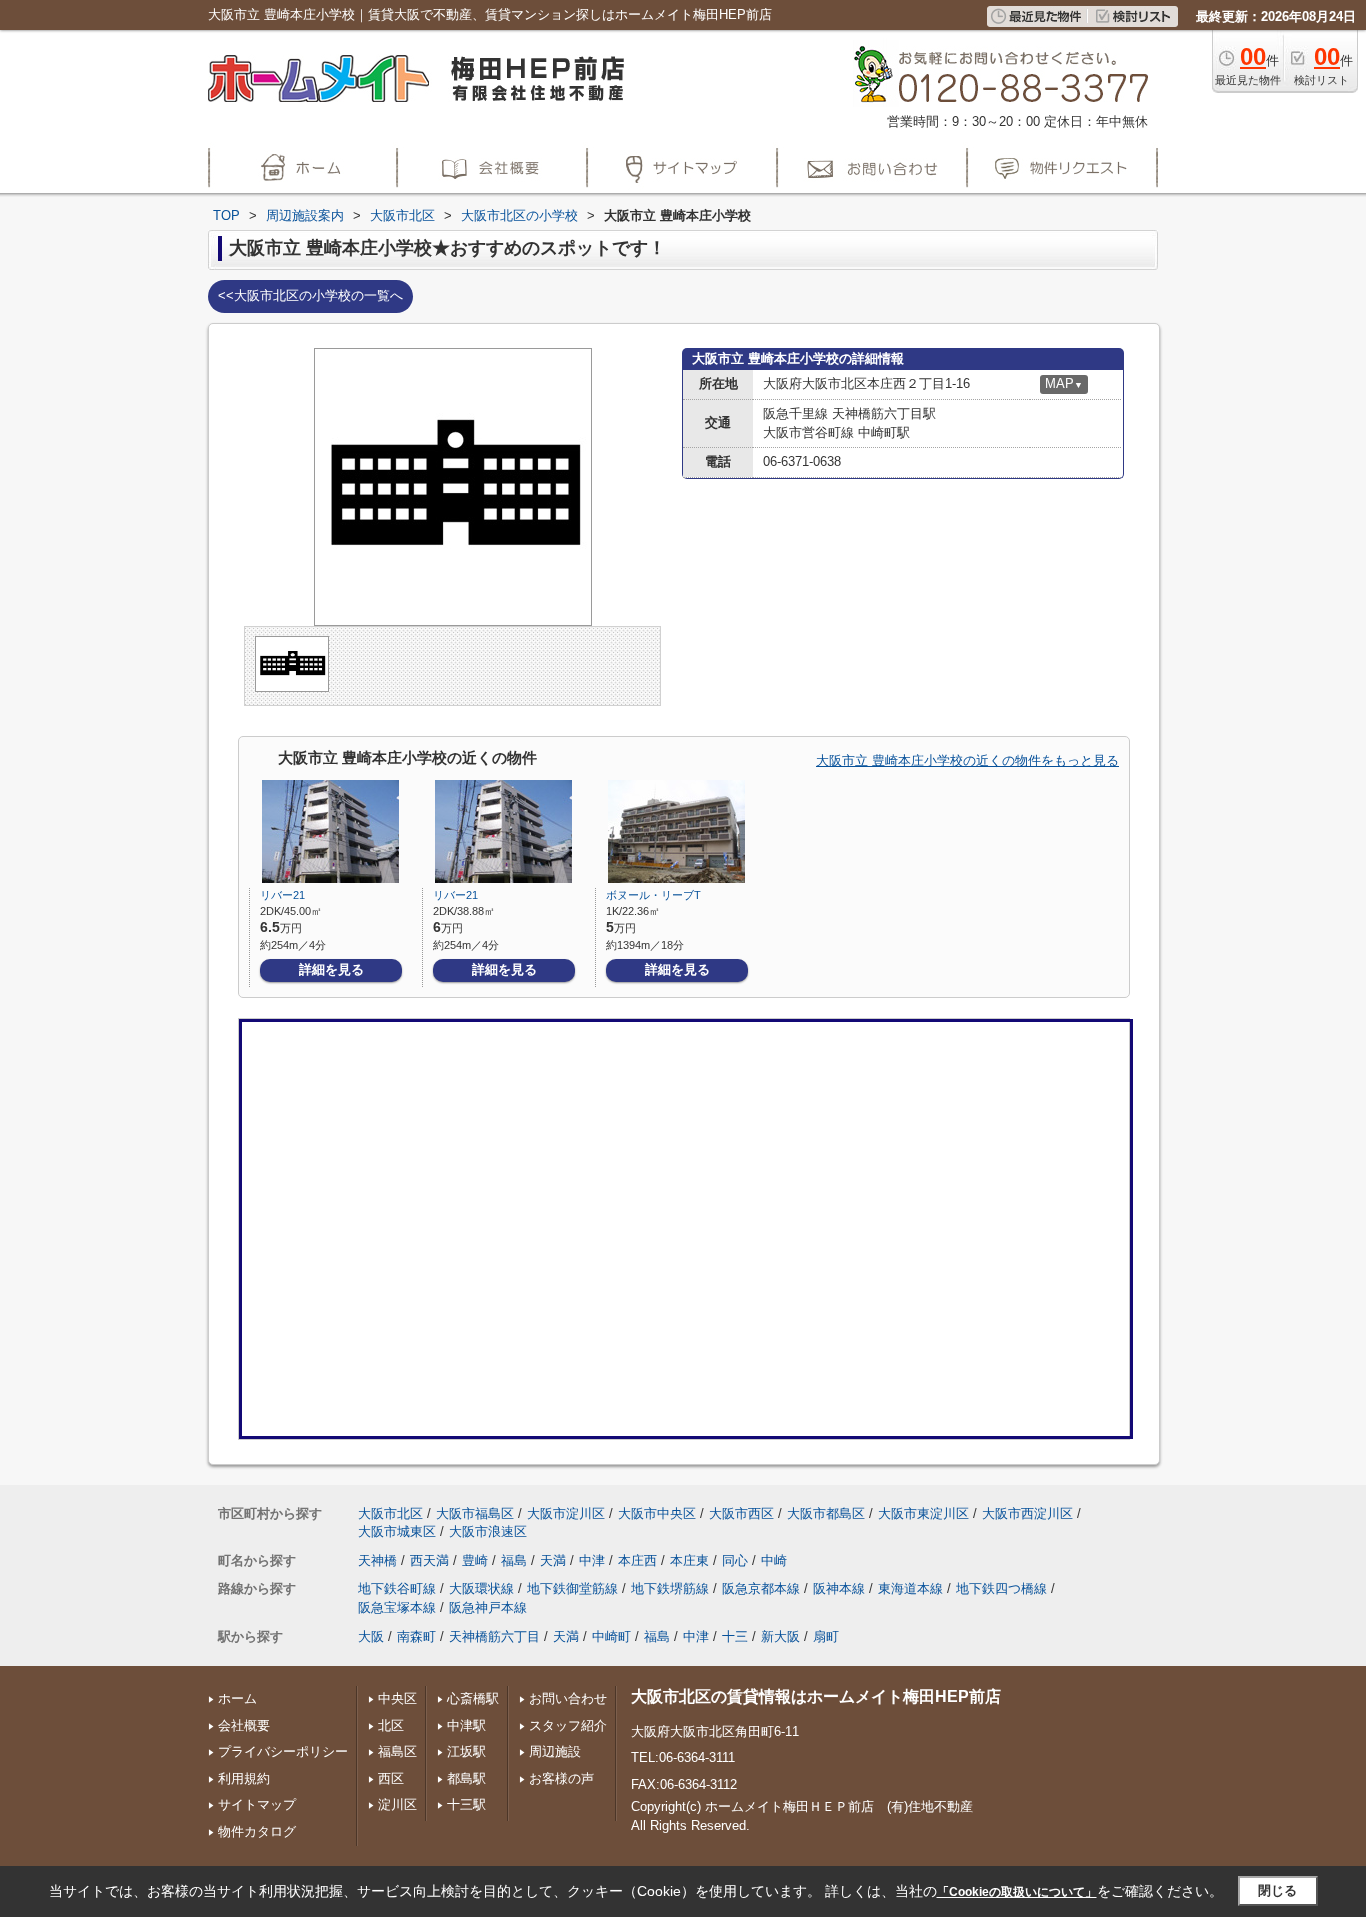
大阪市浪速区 (488, 1531)
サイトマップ (257, 1804)
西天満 (429, 1560)
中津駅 (466, 1725)
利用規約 (244, 1778)
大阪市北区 (390, 1513)
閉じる (1277, 1890)
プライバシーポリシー (283, 1751)
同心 (735, 1560)
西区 (391, 1778)
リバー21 (282, 895)
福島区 (397, 1751)
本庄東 (689, 1560)
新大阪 (780, 1636)
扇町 (826, 1636)
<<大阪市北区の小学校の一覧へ (310, 295)
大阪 (371, 1636)
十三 (735, 1636)
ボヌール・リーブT (653, 895)
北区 (391, 1725)
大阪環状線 (481, 1588)
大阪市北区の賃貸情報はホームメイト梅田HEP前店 (816, 1696)
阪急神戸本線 (488, 1607)
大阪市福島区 (475, 1513)
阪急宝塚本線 (397, 1607)
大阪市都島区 (826, 1513)
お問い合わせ (568, 1698)
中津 (592, 1560)
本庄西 (637, 1560)
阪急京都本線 (761, 1588)
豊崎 (475, 1560)
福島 (514, 1560)
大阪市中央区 (657, 1513)
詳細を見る (331, 969)
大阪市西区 (741, 1513)
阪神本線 (839, 1588)
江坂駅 (466, 1751)
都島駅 (466, 1778)
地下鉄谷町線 (397, 1588)
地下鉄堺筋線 (670, 1588)
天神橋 (377, 1560)
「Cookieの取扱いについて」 (1017, 1892)
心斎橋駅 (473, 1698)
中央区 (397, 1698)
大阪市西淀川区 (1027, 1513)
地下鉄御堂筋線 (572, 1588)
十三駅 (466, 1804)
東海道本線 (910, 1588)
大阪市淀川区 (566, 1513)
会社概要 (244, 1725)
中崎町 (611, 1636)
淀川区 (397, 1804)
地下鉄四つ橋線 (1001, 1588)
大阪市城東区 (397, 1531)
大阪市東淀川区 (923, 1513)
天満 (553, 1560)
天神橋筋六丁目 (494, 1636)
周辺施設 (555, 1751)
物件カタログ (257, 1831)
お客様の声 (561, 1778)
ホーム (237, 1698)
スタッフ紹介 (568, 1725)
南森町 (416, 1636)
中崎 (774, 1560)
